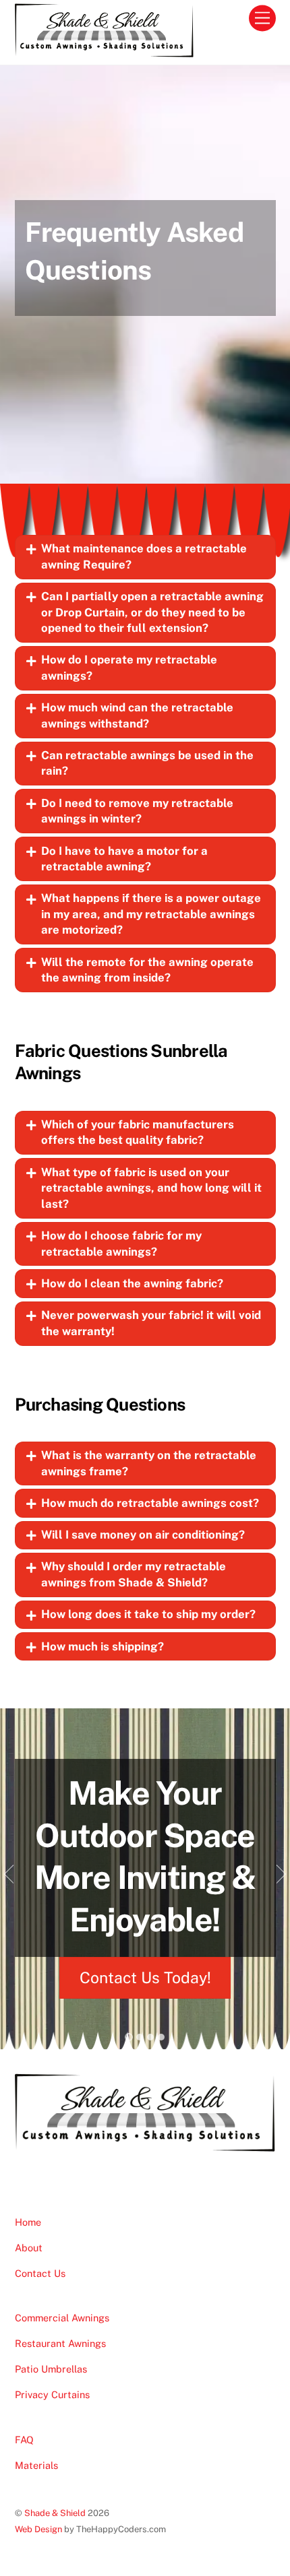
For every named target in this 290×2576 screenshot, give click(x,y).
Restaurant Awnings (60, 2343)
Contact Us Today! (145, 1977)
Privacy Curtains (52, 2394)
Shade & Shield (55, 2513)
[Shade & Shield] (105, 51)
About (29, 2248)
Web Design (38, 2529)
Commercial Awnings (62, 2318)
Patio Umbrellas (51, 2369)
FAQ (24, 2440)
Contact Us (40, 2273)
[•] (129, 2037)
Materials (36, 2465)
